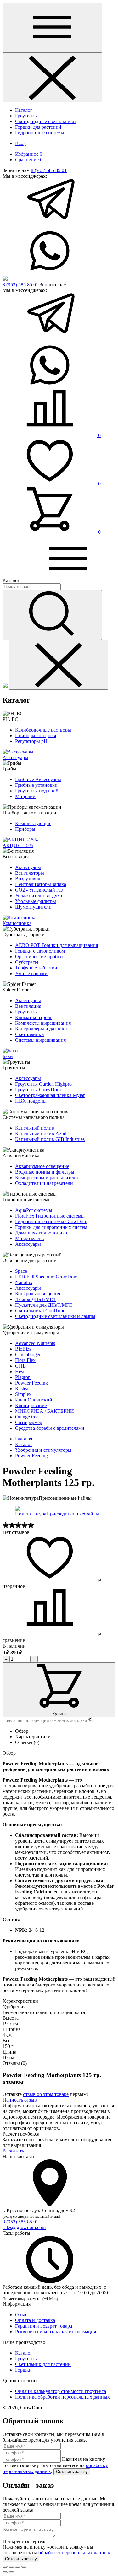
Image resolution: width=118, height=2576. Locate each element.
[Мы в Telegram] (50, 224)
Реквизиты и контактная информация (56, 2332)
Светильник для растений (43, 2364)
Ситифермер (29, 1422)
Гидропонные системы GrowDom (51, 1221)
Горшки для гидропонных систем (51, 1227)
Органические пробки (39, 956)
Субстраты (27, 962)
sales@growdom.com (24, 2227)
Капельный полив (35, 1128)
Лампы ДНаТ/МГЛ (35, 1299)
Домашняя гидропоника (41, 1233)
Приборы (25, 829)
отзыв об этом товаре (46, 2094)
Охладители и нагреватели (44, 1183)
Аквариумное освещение (42, 1166)
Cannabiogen (28, 1355)
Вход (20, 143)
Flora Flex (25, 1360)
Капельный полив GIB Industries (50, 1139)
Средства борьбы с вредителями (50, 1428)
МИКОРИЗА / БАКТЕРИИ (45, 1411)
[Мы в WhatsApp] (50, 273)
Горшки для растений (38, 127)
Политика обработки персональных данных (62, 2397)
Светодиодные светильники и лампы (55, 1316)
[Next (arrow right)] (11, 2572)
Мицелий (25, 796)
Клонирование (31, 1405)
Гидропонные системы (40, 133)
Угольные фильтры (36, 901)
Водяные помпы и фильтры (45, 1172)
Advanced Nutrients (35, 1343)
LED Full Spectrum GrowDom (46, 1277)
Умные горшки (31, 973)
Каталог (24, 110)
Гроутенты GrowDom (38, 1090)
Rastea (22, 1388)
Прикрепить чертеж (24, 2541)
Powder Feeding (31, 1383)
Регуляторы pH (31, 741)
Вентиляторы (30, 873)
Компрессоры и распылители (47, 1177)
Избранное (29, 154)
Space (21, 1271)
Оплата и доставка (35, 2320)
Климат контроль (34, 1017)
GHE (20, 1366)
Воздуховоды (29, 879)
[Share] (11, 2567)
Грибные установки (36, 785)
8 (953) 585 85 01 (49, 170)
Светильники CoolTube (40, 1311)
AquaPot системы (34, 1210)
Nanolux (24, 1282)
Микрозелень (29, 1238)
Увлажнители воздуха (39, 896)
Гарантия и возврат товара (44, 2326)
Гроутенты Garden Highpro (43, 1084)
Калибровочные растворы (43, 730)
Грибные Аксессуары (38, 779)
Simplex (23, 1394)
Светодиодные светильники (45, 121)
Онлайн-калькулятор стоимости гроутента (61, 2391)
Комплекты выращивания (43, 1023)
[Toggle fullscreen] (18, 2567)
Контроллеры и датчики (41, 1029)
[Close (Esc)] (5, 2567)
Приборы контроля (36, 735)
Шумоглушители (33, 907)
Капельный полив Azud (41, 1134)
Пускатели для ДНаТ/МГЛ (44, 1305)
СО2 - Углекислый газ (39, 890)
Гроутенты (26, 116)
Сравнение (29, 160)
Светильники (30, 1034)
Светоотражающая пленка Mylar (50, 1095)
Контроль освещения (38, 1294)
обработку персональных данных (74, 2553)
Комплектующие (33, 823)
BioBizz (23, 1349)
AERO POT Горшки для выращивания (56, 945)
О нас (21, 2315)
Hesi (20, 1372)
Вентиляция (28, 1006)
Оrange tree (27, 1417)
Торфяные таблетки (36, 968)
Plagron (23, 1377)
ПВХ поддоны (31, 1101)
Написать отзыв (20, 2100)
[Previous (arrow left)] (5, 2572)
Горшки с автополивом (40, 951)
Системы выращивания (40, 1040)
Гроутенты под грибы (38, 791)
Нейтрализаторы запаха (41, 884)
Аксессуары (28, 867)
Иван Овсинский (34, 1400)
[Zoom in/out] (24, 2567)
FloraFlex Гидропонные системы (50, 1216)
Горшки (23, 2370)
